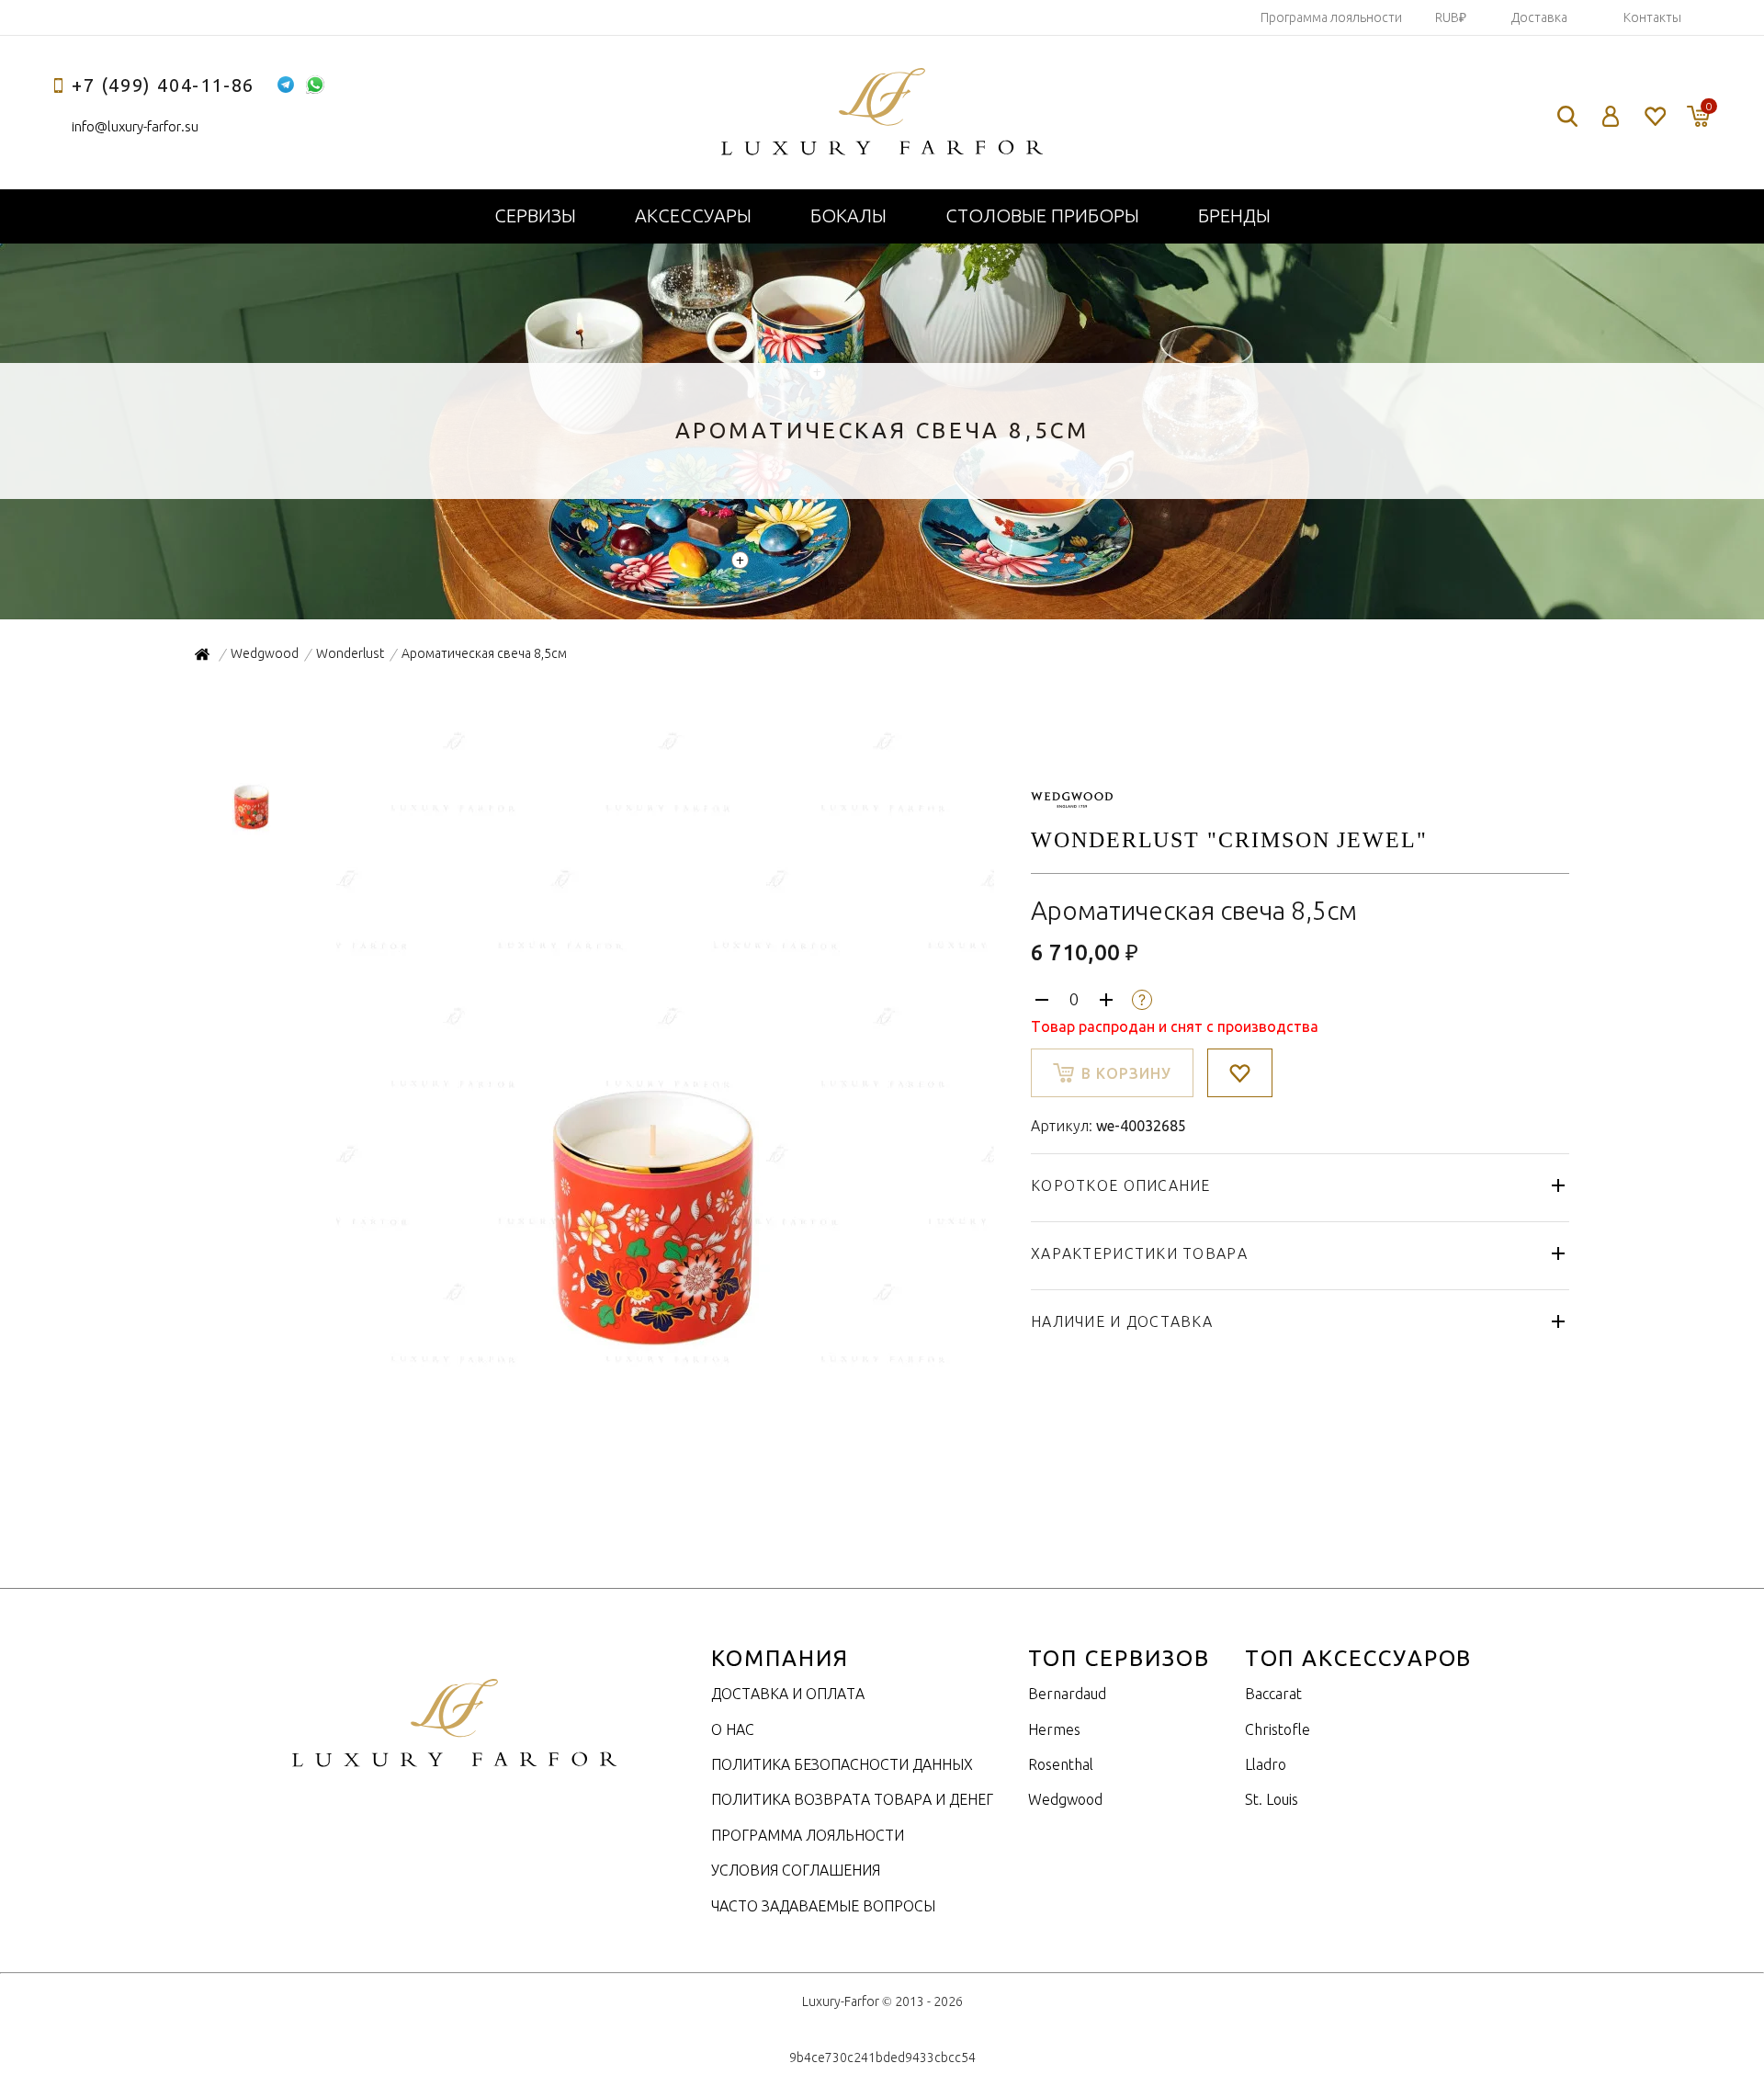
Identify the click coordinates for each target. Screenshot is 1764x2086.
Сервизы (535, 215)
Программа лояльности (1331, 17)
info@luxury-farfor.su (135, 126)
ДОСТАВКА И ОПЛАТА (788, 1694)
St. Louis (1272, 1799)
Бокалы (848, 215)
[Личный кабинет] (1611, 116)
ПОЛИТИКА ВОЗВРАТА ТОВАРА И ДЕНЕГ (852, 1799)
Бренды (1234, 215)
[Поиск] (1567, 116)
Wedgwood (1065, 1799)
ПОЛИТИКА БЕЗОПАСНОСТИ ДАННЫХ (842, 1764)
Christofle (1278, 1729)
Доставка (1539, 17)
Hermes (1054, 1729)
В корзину (1126, 1073)
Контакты (1652, 17)
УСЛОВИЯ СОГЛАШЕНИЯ (796, 1870)
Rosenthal (1061, 1764)
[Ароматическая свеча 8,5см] (663, 1372)
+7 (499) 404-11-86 (163, 85)
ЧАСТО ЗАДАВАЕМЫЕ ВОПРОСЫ (823, 1906)
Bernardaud (1067, 1694)
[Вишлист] (1654, 116)
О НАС (733, 1729)
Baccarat (1273, 1694)
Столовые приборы (1042, 215)
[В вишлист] (1240, 1073)
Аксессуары (693, 215)
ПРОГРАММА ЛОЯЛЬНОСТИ (808, 1835)
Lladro (1266, 1764)
